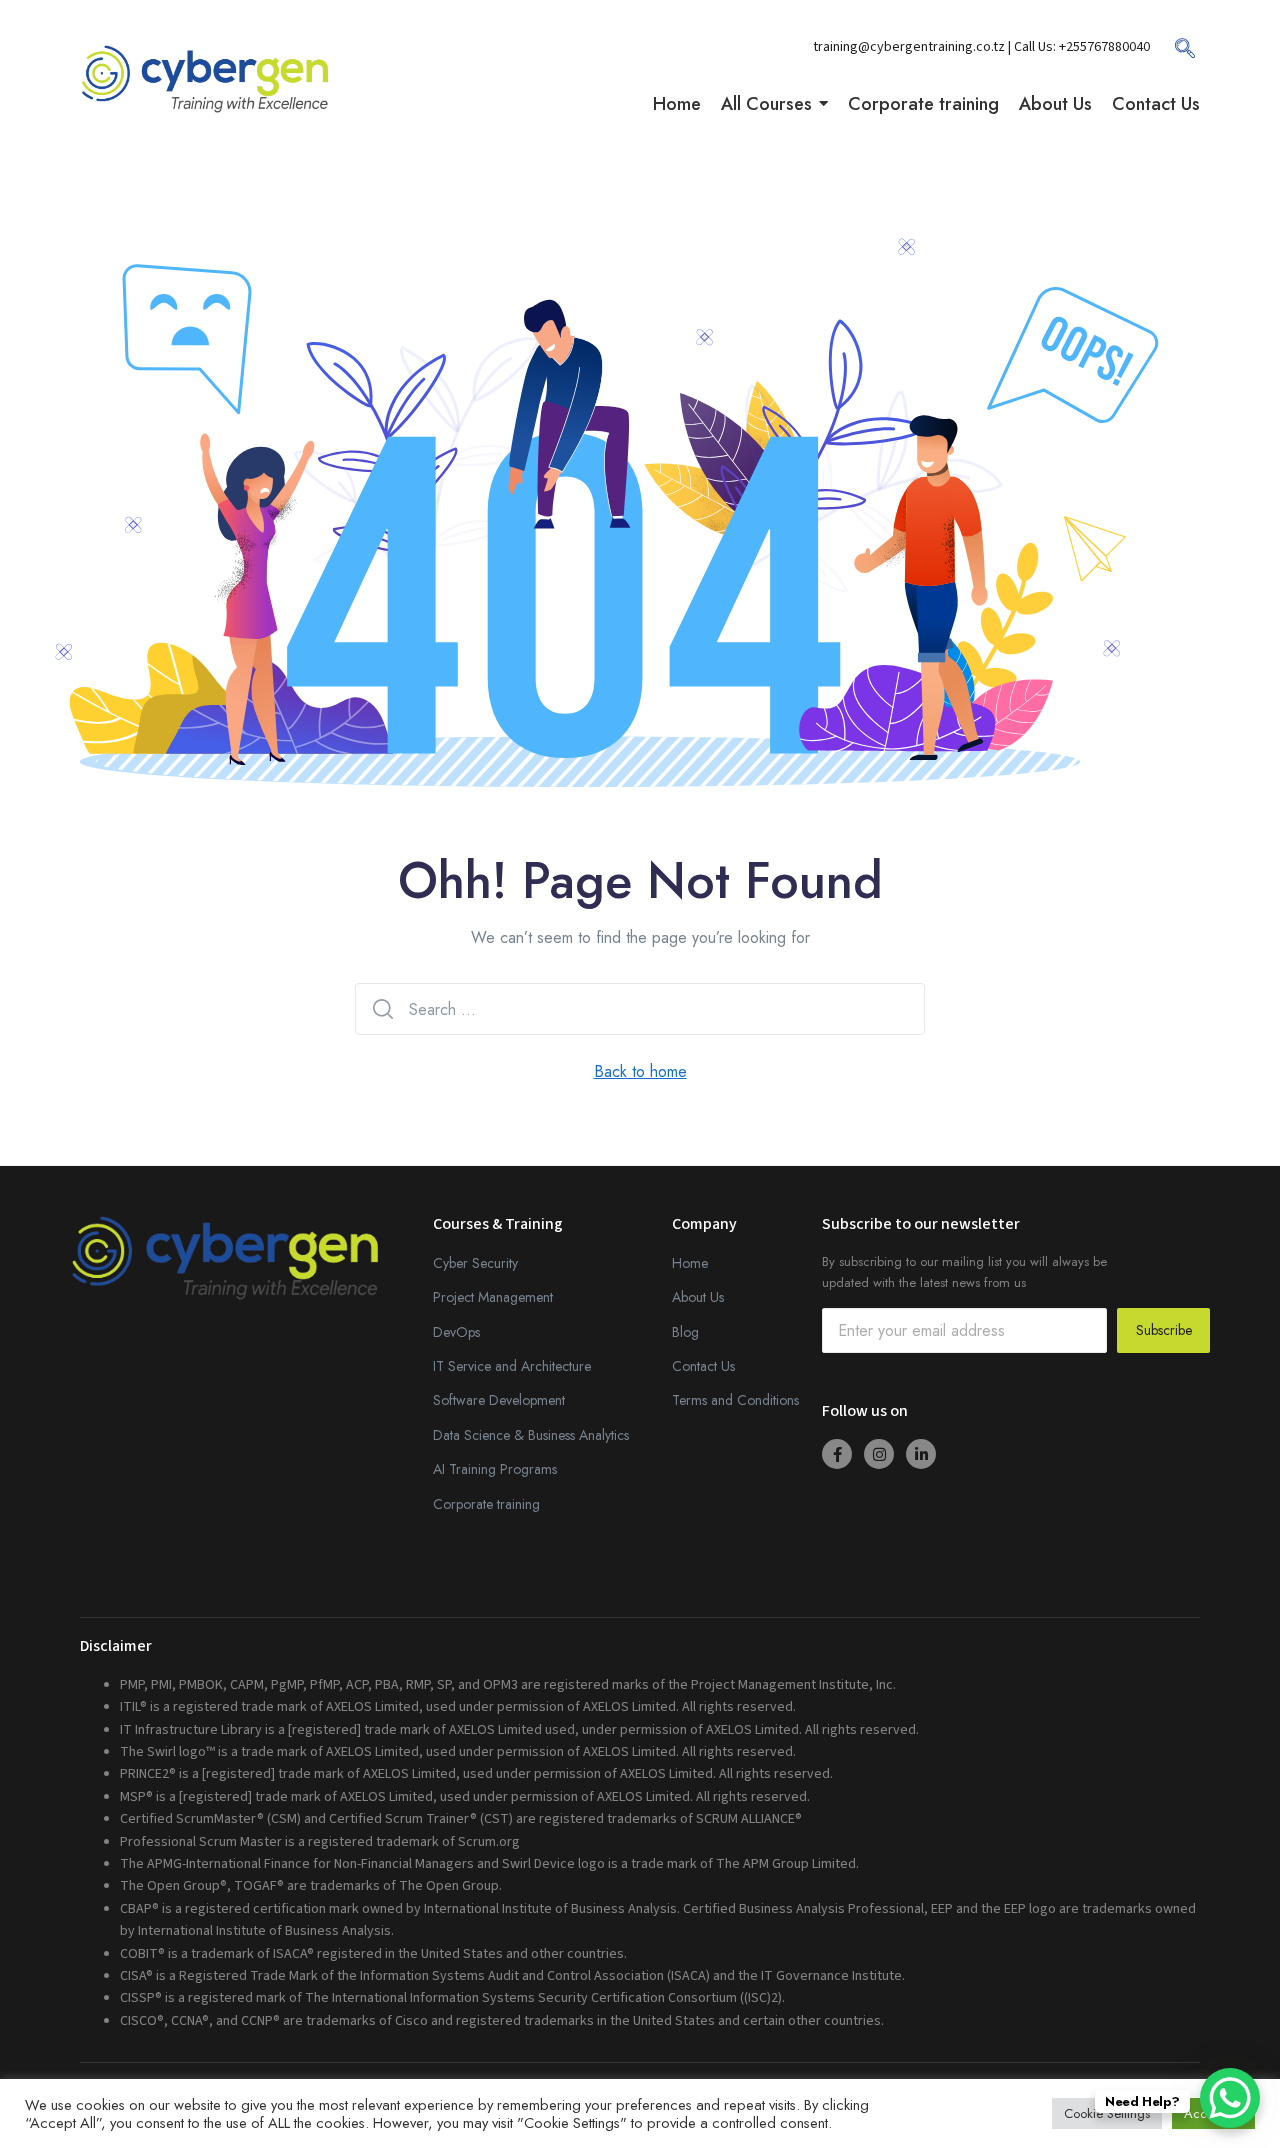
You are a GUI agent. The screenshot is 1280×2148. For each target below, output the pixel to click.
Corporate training (486, 1504)
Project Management (493, 1297)
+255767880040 (1104, 47)
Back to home (640, 1071)
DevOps (456, 1332)
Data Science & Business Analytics (531, 1435)
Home (690, 1263)
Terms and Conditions (735, 1400)
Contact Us (703, 1366)
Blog (685, 1332)
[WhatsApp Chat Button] (1230, 2098)
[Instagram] (879, 1454)
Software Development (499, 1400)
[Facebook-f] (837, 1454)
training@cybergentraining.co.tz (910, 47)
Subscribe (1164, 1330)
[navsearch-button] (1175, 55)
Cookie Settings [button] (1107, 2113)
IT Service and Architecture (512, 1366)
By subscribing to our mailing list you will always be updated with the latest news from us (964, 1272)
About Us (698, 1297)
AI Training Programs (495, 1469)
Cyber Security (475, 1263)
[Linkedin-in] (921, 1454)
